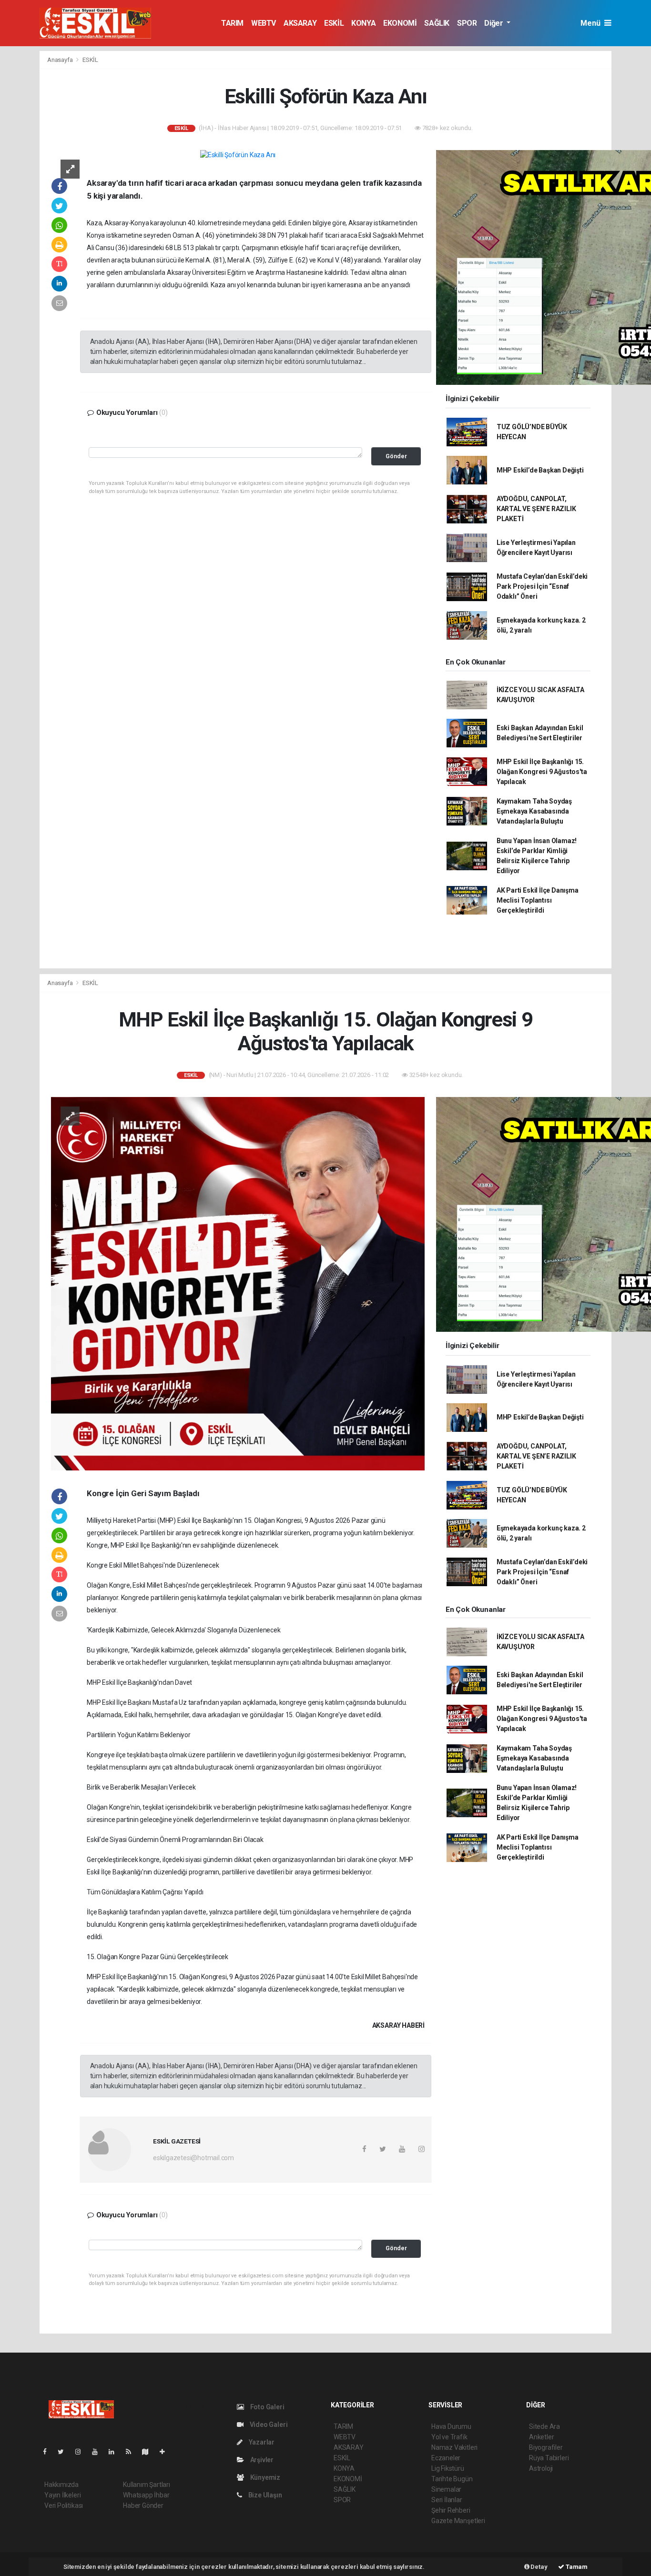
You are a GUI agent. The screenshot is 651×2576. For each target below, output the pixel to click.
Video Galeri (268, 2425)
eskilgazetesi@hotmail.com (193, 2158)
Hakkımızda (61, 2485)
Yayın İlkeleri (62, 2495)
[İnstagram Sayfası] (82, 2452)
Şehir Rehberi (451, 2510)
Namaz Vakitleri (454, 2447)
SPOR (467, 23)
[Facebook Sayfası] (49, 2452)
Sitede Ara (544, 2426)
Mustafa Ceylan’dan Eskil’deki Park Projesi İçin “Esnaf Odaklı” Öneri (542, 586)
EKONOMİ (400, 23)
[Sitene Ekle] (166, 2452)
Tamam (576, 2567)
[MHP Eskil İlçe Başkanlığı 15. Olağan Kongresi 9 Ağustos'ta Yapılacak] (238, 1283)
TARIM (232, 23)
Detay (539, 2567)
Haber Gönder (143, 2506)
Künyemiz (264, 2477)
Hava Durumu (451, 2426)
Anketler (541, 2437)
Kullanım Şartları (147, 2485)
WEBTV (264, 23)
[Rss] (132, 2452)
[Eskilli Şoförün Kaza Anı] (238, 155)
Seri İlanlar (447, 2500)
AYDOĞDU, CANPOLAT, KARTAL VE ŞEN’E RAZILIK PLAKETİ (536, 509)
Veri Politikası (64, 2506)
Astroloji (541, 2468)
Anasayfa (61, 60)
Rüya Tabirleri (549, 2458)
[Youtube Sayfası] (99, 2452)
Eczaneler (446, 2458)
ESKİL (334, 23)
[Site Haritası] (149, 2452)
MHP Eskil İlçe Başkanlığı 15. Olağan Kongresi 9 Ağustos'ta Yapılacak (542, 772)
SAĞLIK (437, 23)
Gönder (396, 456)
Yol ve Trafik (449, 2437)
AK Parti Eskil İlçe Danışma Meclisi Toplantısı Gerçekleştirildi (538, 900)
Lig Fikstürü (448, 2468)
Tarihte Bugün (452, 2479)
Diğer (494, 23)
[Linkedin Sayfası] (115, 2452)
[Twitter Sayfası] (65, 2452)
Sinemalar (446, 2489)
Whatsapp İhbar (146, 2495)
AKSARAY (300, 23)
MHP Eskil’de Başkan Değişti (540, 470)
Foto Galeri (267, 2407)
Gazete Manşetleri (458, 2521)
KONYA (363, 23)
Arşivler (261, 2460)
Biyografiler (546, 2447)
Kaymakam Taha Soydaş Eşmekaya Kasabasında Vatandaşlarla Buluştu (534, 811)
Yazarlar (261, 2442)
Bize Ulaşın (264, 2495)
